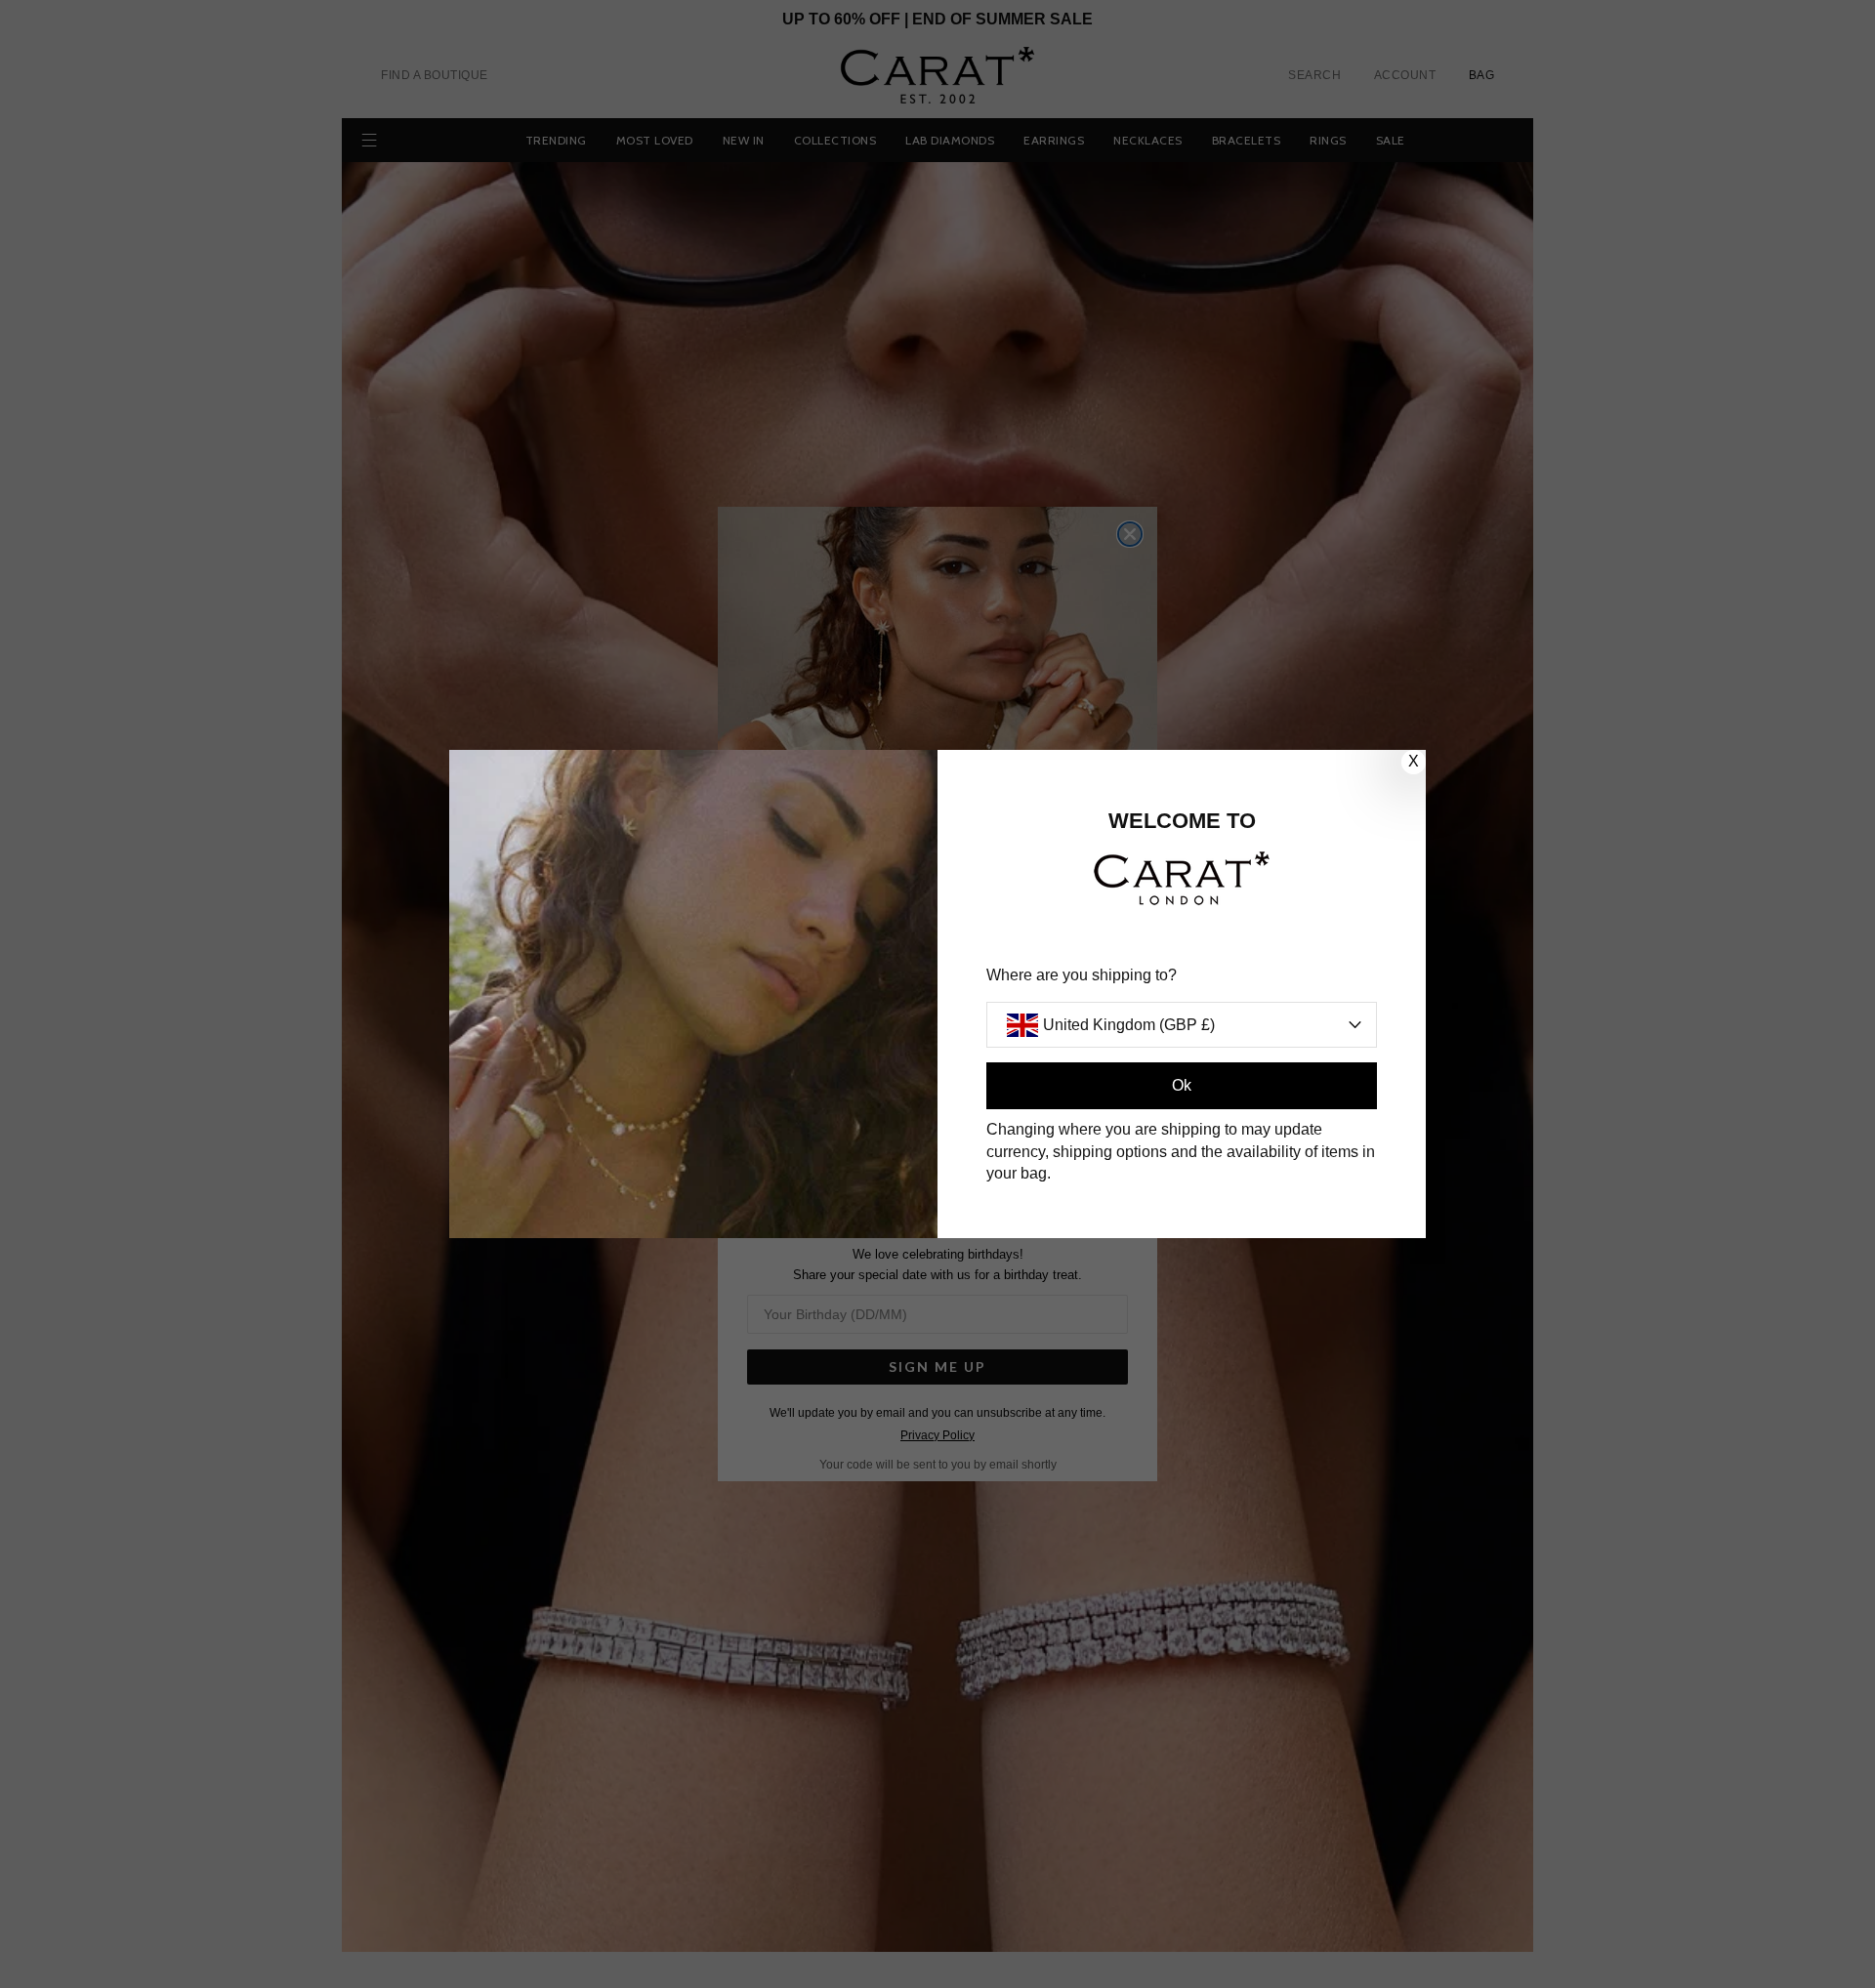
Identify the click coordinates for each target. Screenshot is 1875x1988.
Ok (1182, 1085)
